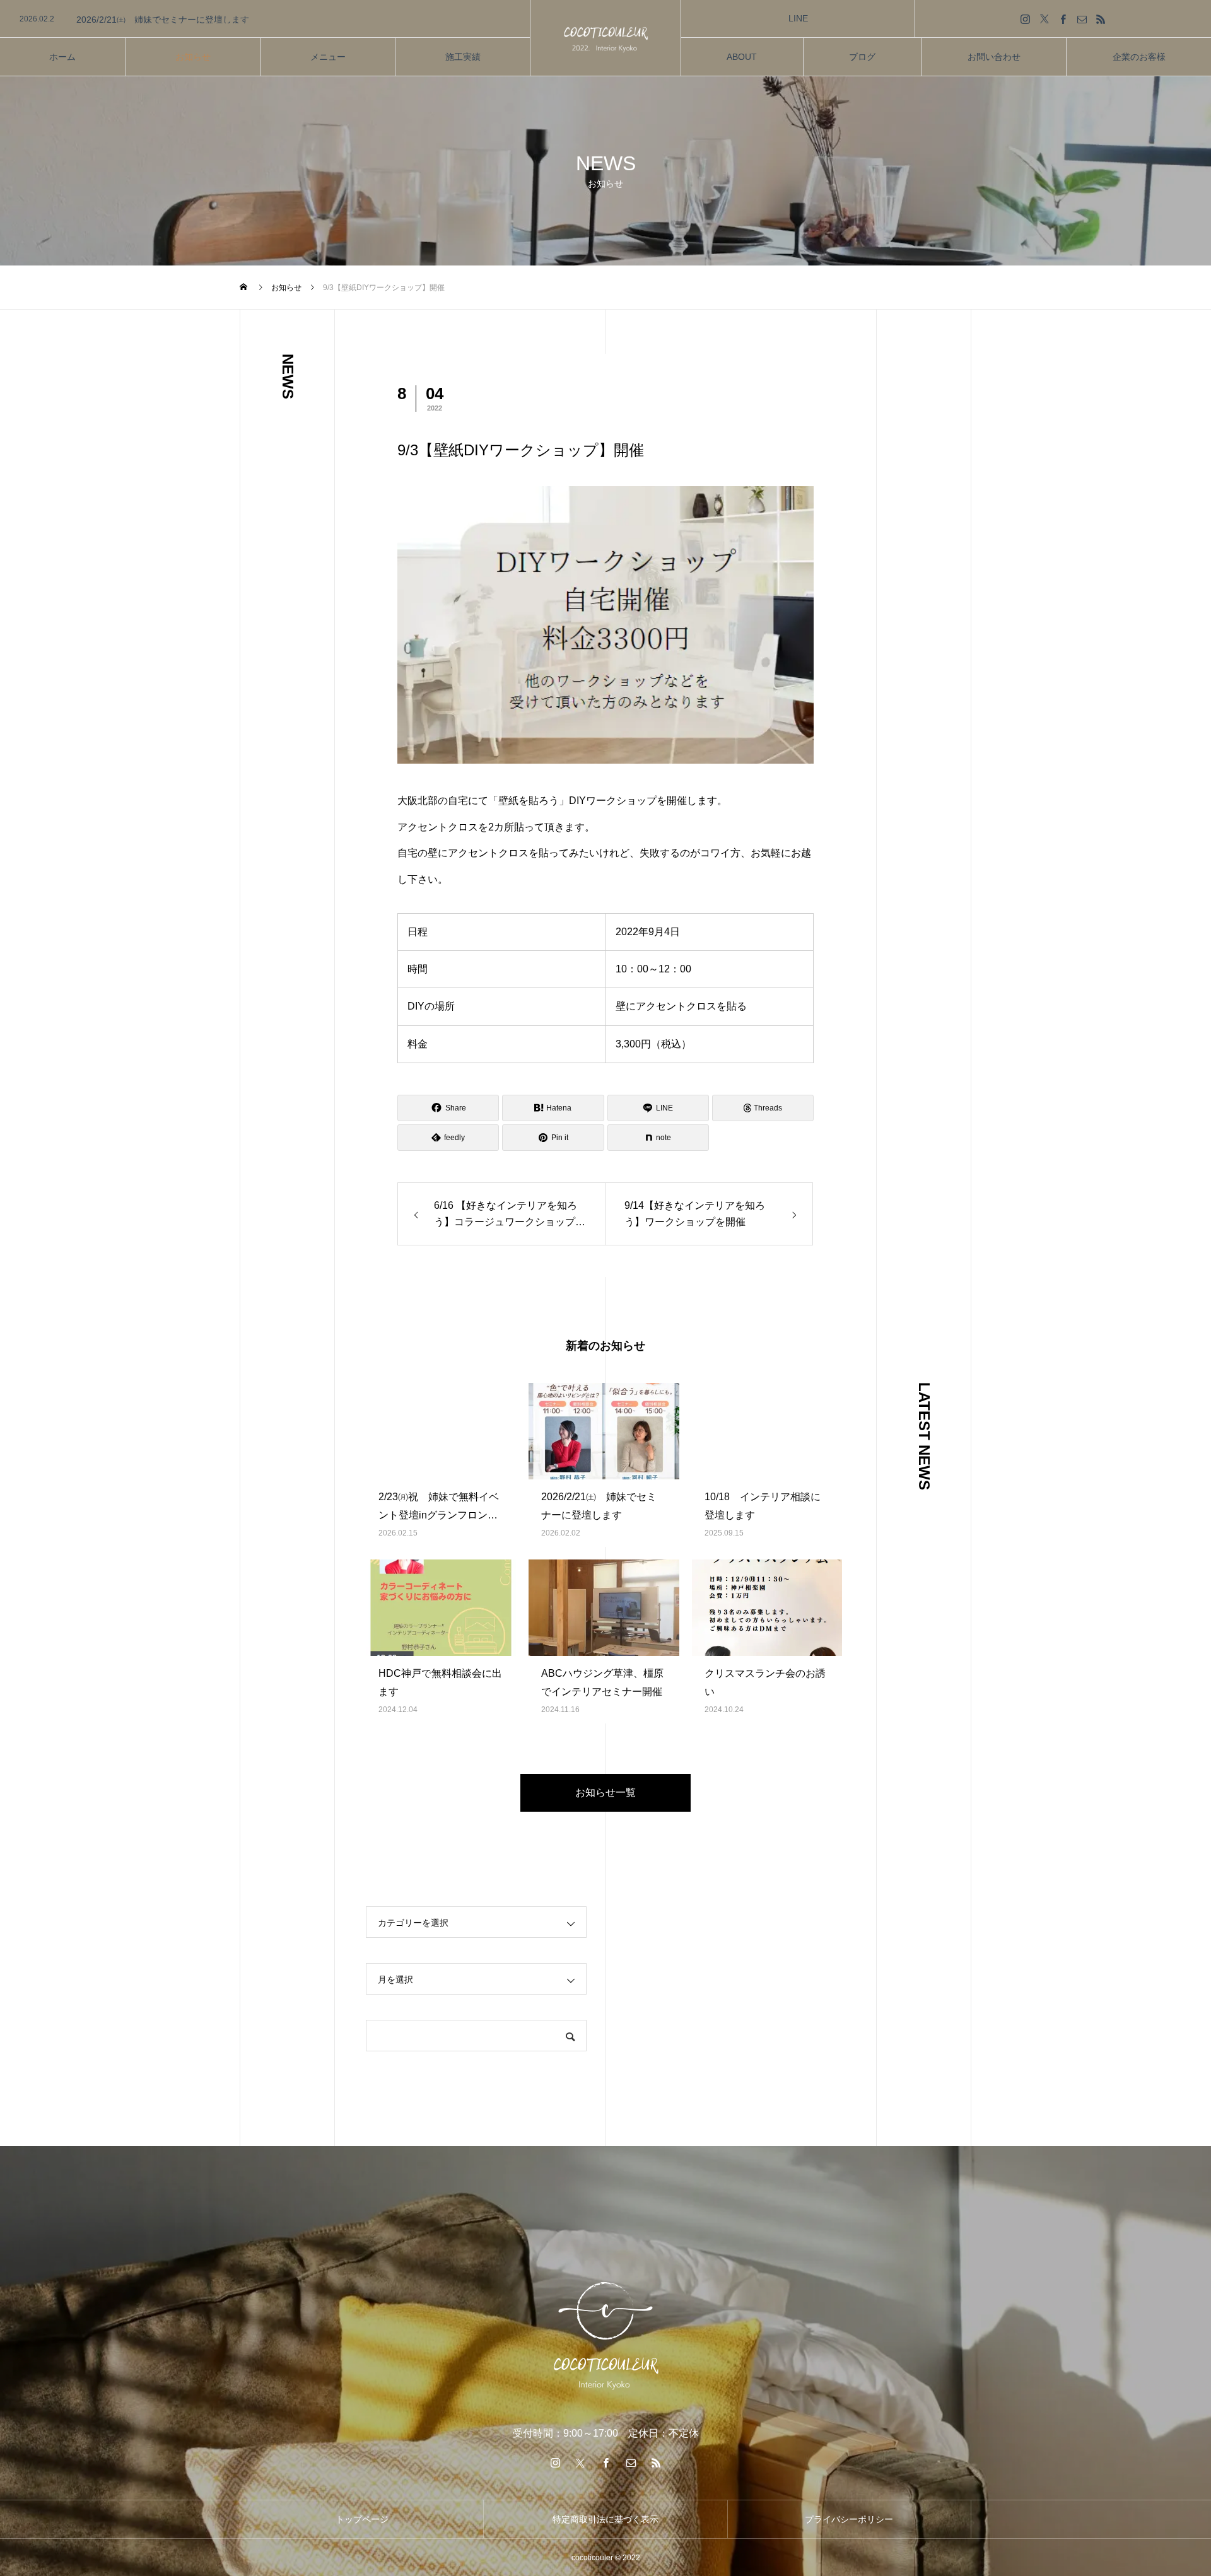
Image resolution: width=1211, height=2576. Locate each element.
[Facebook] (1063, 19)
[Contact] (1082, 19)
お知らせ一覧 (605, 1792)
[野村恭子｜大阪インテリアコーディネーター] (605, 38)
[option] (265, 20)
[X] (1044, 19)
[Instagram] (1026, 19)
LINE (798, 18)
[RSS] (1101, 19)
